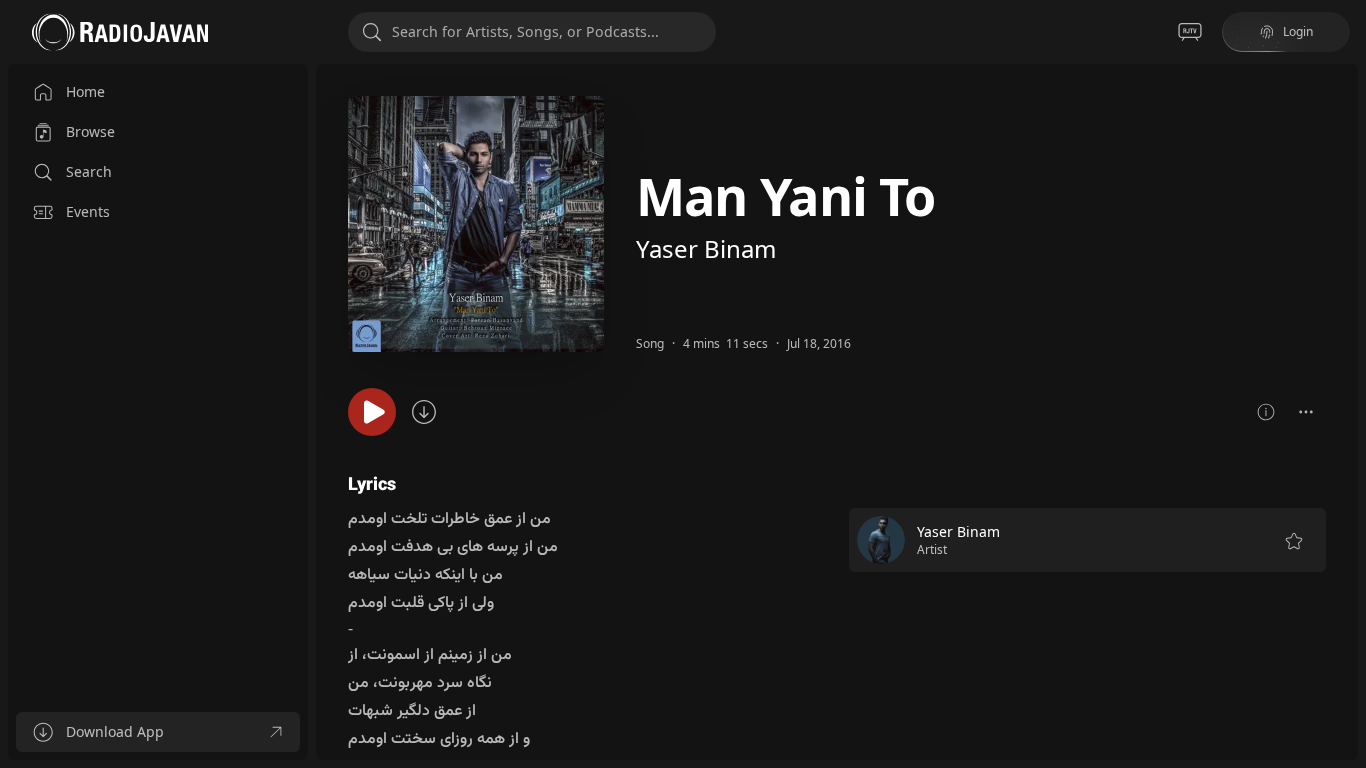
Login (1298, 31)
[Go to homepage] (120, 32)
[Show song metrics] (1266, 412)
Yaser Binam (706, 248)
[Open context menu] (1306, 412)
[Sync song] (424, 412)
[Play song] (372, 412)
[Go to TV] (1190, 32)
